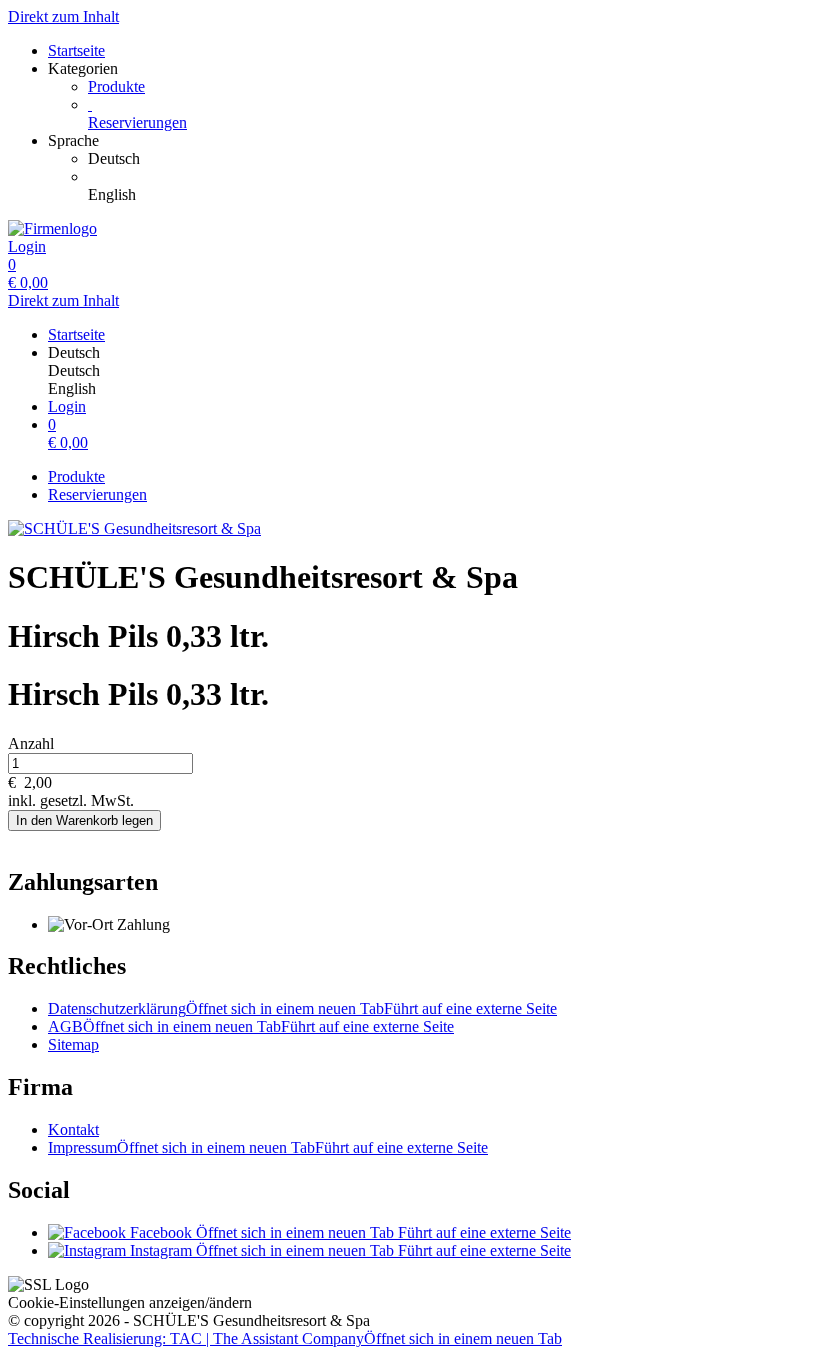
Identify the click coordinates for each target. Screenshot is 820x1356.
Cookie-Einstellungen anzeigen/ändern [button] (130, 1302)
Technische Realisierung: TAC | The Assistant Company (285, 1338)
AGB (251, 1026)
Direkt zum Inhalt (63, 16)
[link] (450, 159)
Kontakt (73, 1129)
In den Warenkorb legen (84, 820)
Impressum (268, 1147)
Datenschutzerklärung (302, 1008)
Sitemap (73, 1044)
